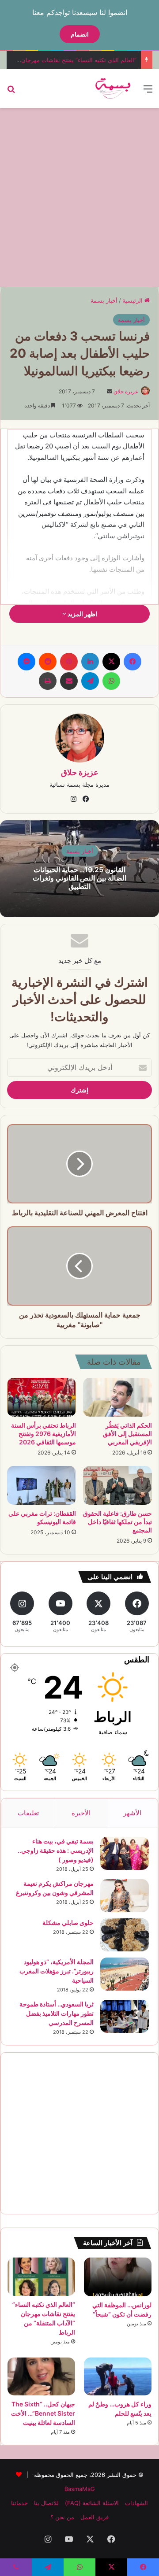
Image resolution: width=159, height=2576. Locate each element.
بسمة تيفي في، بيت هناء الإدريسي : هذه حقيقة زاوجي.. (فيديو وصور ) (56, 1850)
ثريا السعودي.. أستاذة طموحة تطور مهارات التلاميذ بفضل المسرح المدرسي (57, 2013)
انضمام (80, 34)
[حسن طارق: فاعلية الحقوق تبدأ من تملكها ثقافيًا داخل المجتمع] (117, 1485)
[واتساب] (111, 681)
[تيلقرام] (90, 681)
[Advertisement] (79, 196)
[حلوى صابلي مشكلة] (125, 1935)
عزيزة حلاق (126, 391)
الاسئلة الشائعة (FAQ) (92, 2503)
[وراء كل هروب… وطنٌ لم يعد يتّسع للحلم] (118, 2376)
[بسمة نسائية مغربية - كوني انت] (113, 89)
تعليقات (28, 1813)
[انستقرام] (73, 799)
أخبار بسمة (104, 300)
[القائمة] (148, 92)
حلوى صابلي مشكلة (68, 1923)
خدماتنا (19, 2503)
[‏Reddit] (48, 662)
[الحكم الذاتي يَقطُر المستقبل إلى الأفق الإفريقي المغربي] (117, 1397)
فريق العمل (95, 2517)
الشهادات (136, 2503)
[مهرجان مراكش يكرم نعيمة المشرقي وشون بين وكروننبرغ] (125, 1896)
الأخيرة (81, 1813)
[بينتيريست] (69, 662)
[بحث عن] (11, 92)
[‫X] (111, 662)
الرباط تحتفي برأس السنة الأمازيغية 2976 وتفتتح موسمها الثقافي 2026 (44, 1434)
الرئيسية (133, 300)
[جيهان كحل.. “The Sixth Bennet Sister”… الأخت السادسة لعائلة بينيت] (41, 2376)
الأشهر (132, 1813)
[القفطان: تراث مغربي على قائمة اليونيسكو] (42, 1485)
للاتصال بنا (46, 2503)
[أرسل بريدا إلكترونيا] (110, 391)
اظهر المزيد (82, 614)
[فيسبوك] (132, 662)
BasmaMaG (80, 2489)
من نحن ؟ (62, 2517)
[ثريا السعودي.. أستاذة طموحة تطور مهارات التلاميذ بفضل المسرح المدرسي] (125, 2016)
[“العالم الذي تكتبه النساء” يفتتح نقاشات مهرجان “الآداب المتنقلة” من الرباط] (41, 2276)
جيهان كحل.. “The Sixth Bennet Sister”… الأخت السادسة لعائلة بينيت (43, 2413)
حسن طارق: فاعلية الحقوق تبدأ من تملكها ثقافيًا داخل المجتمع (117, 1522)
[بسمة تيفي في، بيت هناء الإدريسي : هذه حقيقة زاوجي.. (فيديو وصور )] (125, 1853)
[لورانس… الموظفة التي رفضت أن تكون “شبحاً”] (118, 2277)
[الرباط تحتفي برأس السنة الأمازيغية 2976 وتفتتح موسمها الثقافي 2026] (42, 1397)
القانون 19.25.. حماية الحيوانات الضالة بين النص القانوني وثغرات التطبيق (79, 877)
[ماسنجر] (26, 662)
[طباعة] (48, 681)
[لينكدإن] (90, 662)
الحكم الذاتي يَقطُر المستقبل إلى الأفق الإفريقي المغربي (127, 1434)
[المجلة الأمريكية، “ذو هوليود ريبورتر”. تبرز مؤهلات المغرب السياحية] (125, 1974)
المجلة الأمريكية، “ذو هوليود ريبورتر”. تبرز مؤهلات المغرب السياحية (57, 1971)
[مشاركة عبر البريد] (69, 681)
